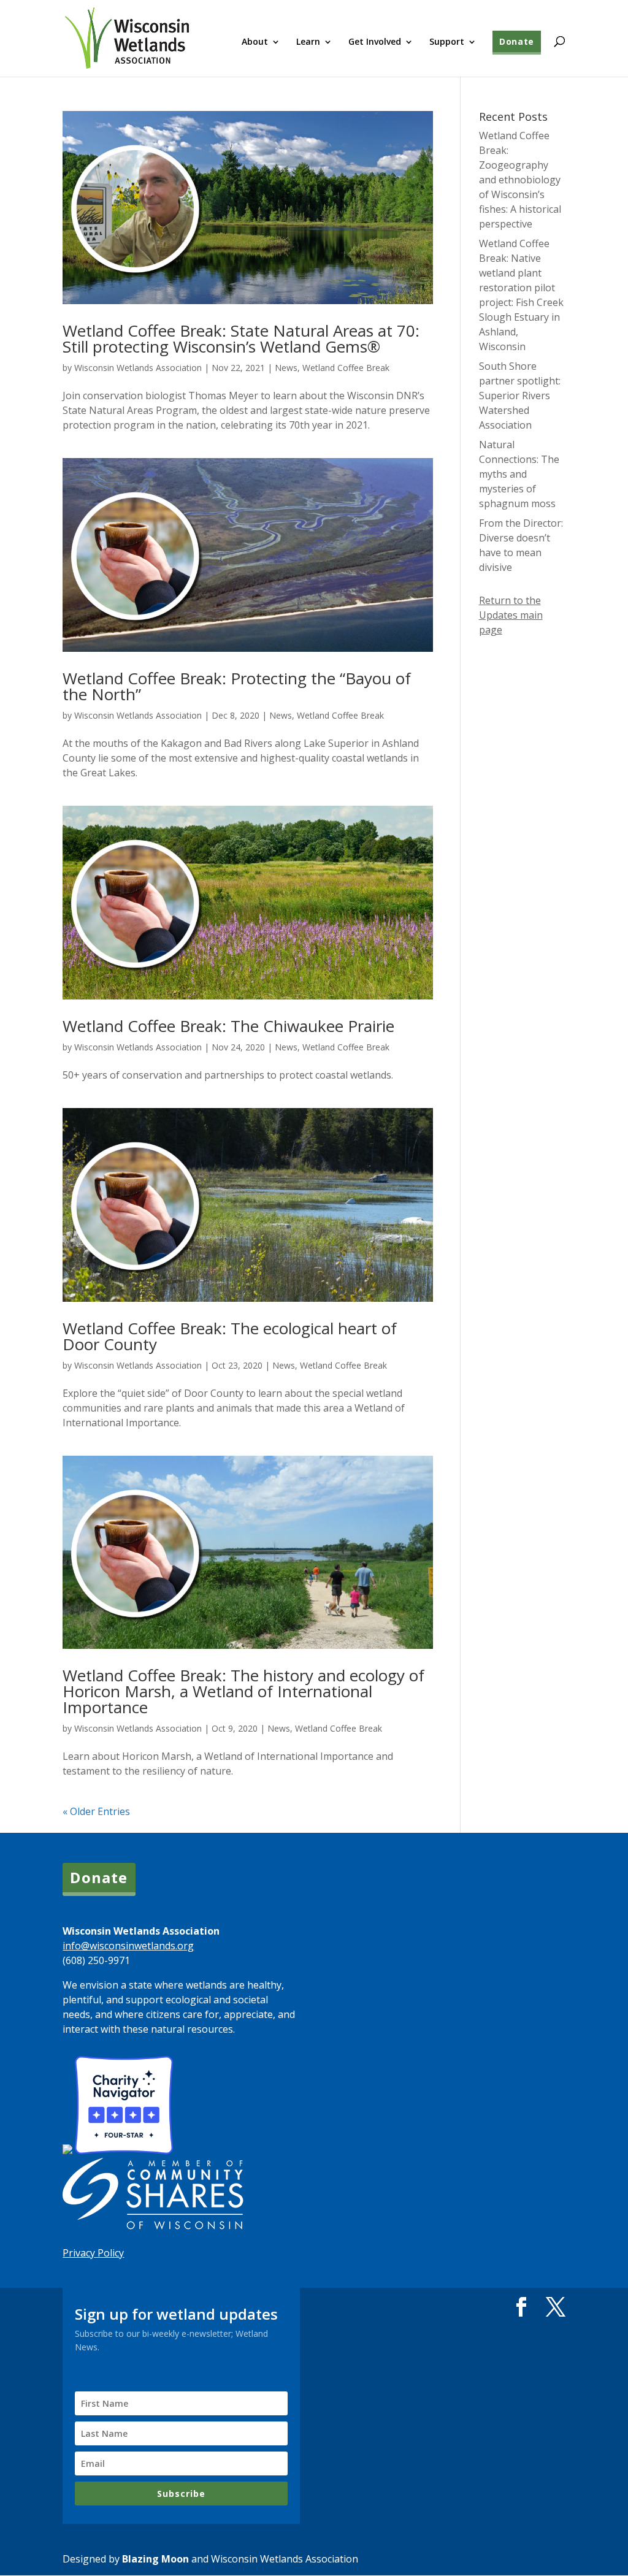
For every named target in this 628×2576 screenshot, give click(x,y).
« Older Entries (96, 1811)
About (255, 42)
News (286, 368)
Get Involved (375, 42)
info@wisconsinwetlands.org (128, 1946)
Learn (308, 42)
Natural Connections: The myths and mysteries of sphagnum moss (519, 474)
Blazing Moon (155, 2559)
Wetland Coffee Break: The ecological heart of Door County (230, 1336)
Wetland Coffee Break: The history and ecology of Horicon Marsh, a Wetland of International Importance (243, 1691)
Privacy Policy (93, 2253)
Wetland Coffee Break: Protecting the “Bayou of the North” (237, 686)
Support (447, 42)
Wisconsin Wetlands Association (138, 368)
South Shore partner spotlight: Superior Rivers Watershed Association (520, 396)
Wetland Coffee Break (346, 368)
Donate (517, 41)
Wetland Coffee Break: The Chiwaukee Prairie (228, 1026)
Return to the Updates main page (511, 615)
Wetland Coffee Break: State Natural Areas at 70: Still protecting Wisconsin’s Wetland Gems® (241, 338)
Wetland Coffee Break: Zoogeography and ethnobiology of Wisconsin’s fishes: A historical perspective (520, 180)
